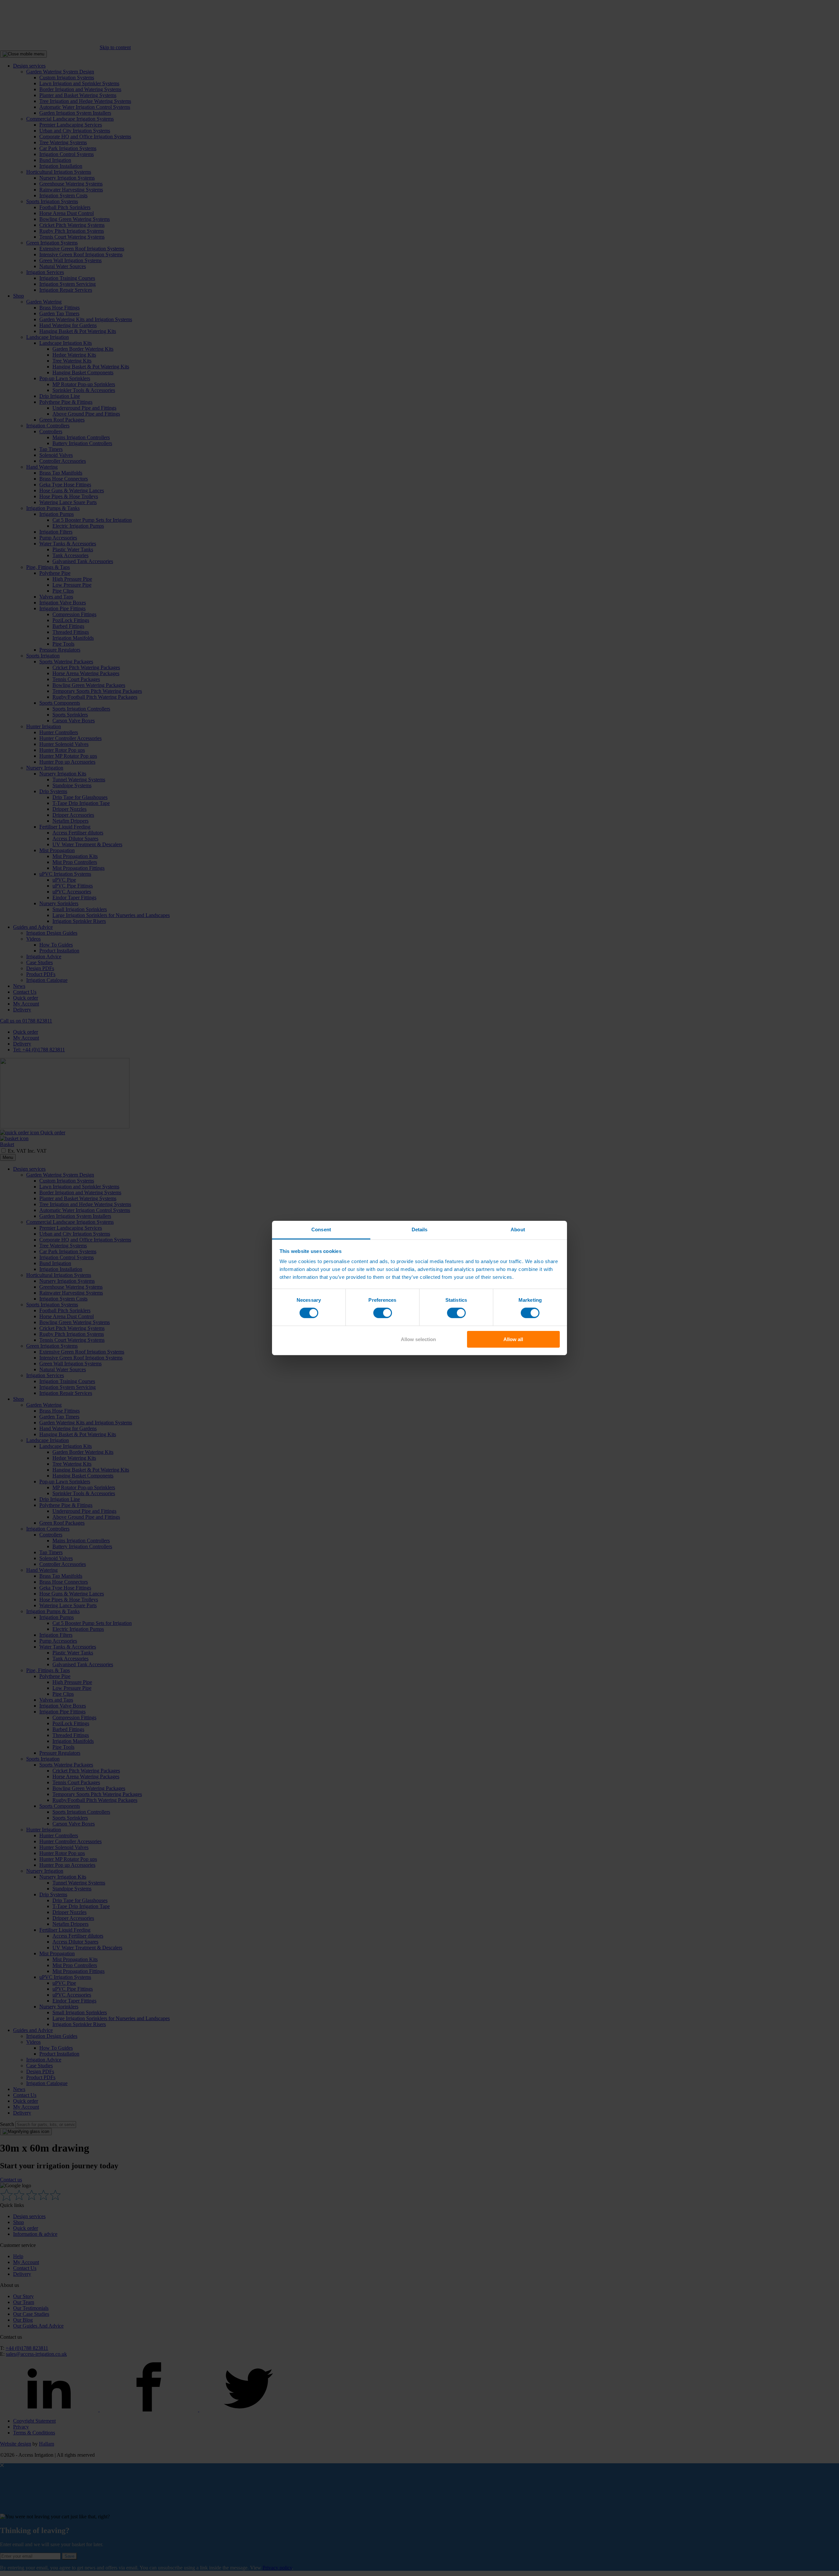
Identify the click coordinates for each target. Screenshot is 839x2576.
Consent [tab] (321, 1229)
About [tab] (518, 1229)
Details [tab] (420, 1229)
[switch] (383, 1313)
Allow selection (418, 1339)
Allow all (513, 1339)
